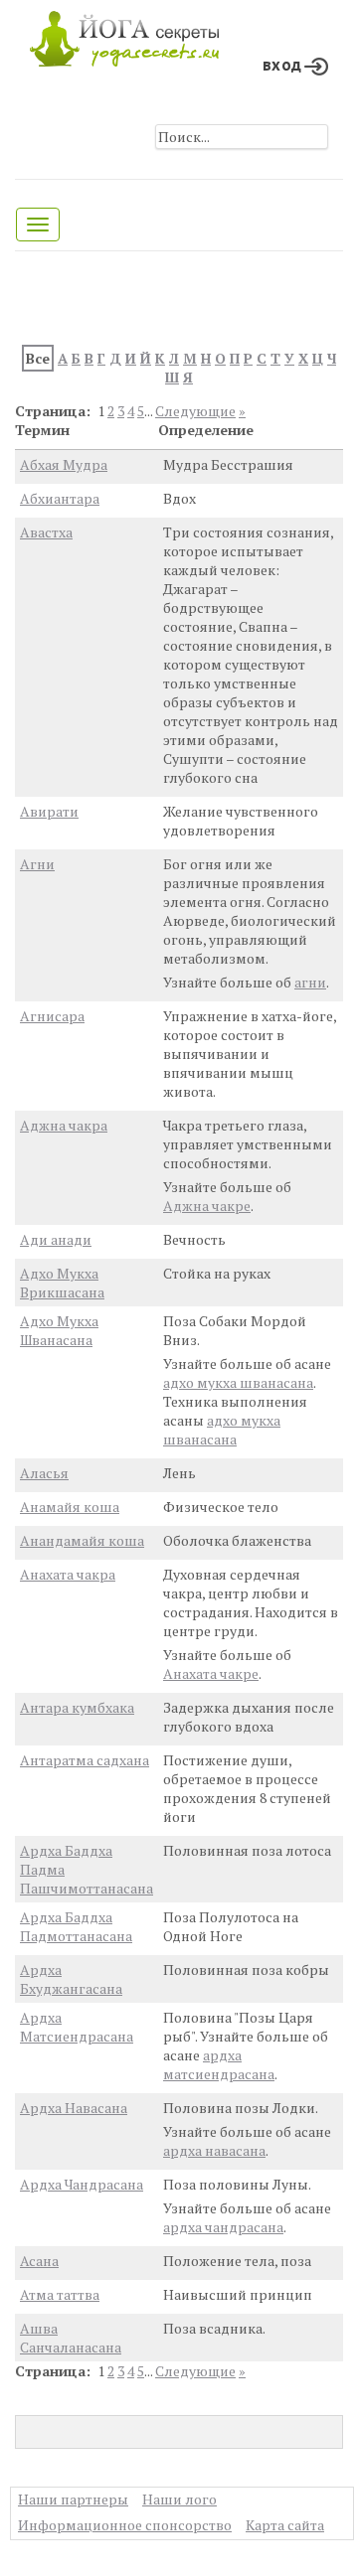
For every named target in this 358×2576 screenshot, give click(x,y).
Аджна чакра (64, 1125)
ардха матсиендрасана (219, 2064)
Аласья (44, 1473)
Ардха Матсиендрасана (77, 2027)
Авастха (46, 532)
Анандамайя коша (82, 1540)
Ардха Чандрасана (82, 2184)
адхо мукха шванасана (238, 1382)
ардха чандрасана (223, 2227)
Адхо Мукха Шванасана (59, 1330)
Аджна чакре (207, 1206)
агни (310, 982)
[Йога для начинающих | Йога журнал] (124, 34)
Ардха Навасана (74, 2108)
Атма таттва (60, 2294)
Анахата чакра (68, 1574)
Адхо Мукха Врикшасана (62, 1283)
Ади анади (56, 1239)
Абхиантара (60, 498)
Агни (37, 864)
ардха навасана (214, 2150)
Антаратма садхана (85, 1760)
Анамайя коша (70, 1507)
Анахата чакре (211, 1673)
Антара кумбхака (77, 1707)
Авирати (49, 811)
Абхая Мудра (64, 464)
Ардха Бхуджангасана (71, 1979)
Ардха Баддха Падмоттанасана (76, 1926)
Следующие (195, 411)
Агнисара (52, 1016)
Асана (39, 2261)
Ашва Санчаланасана (71, 2338)
